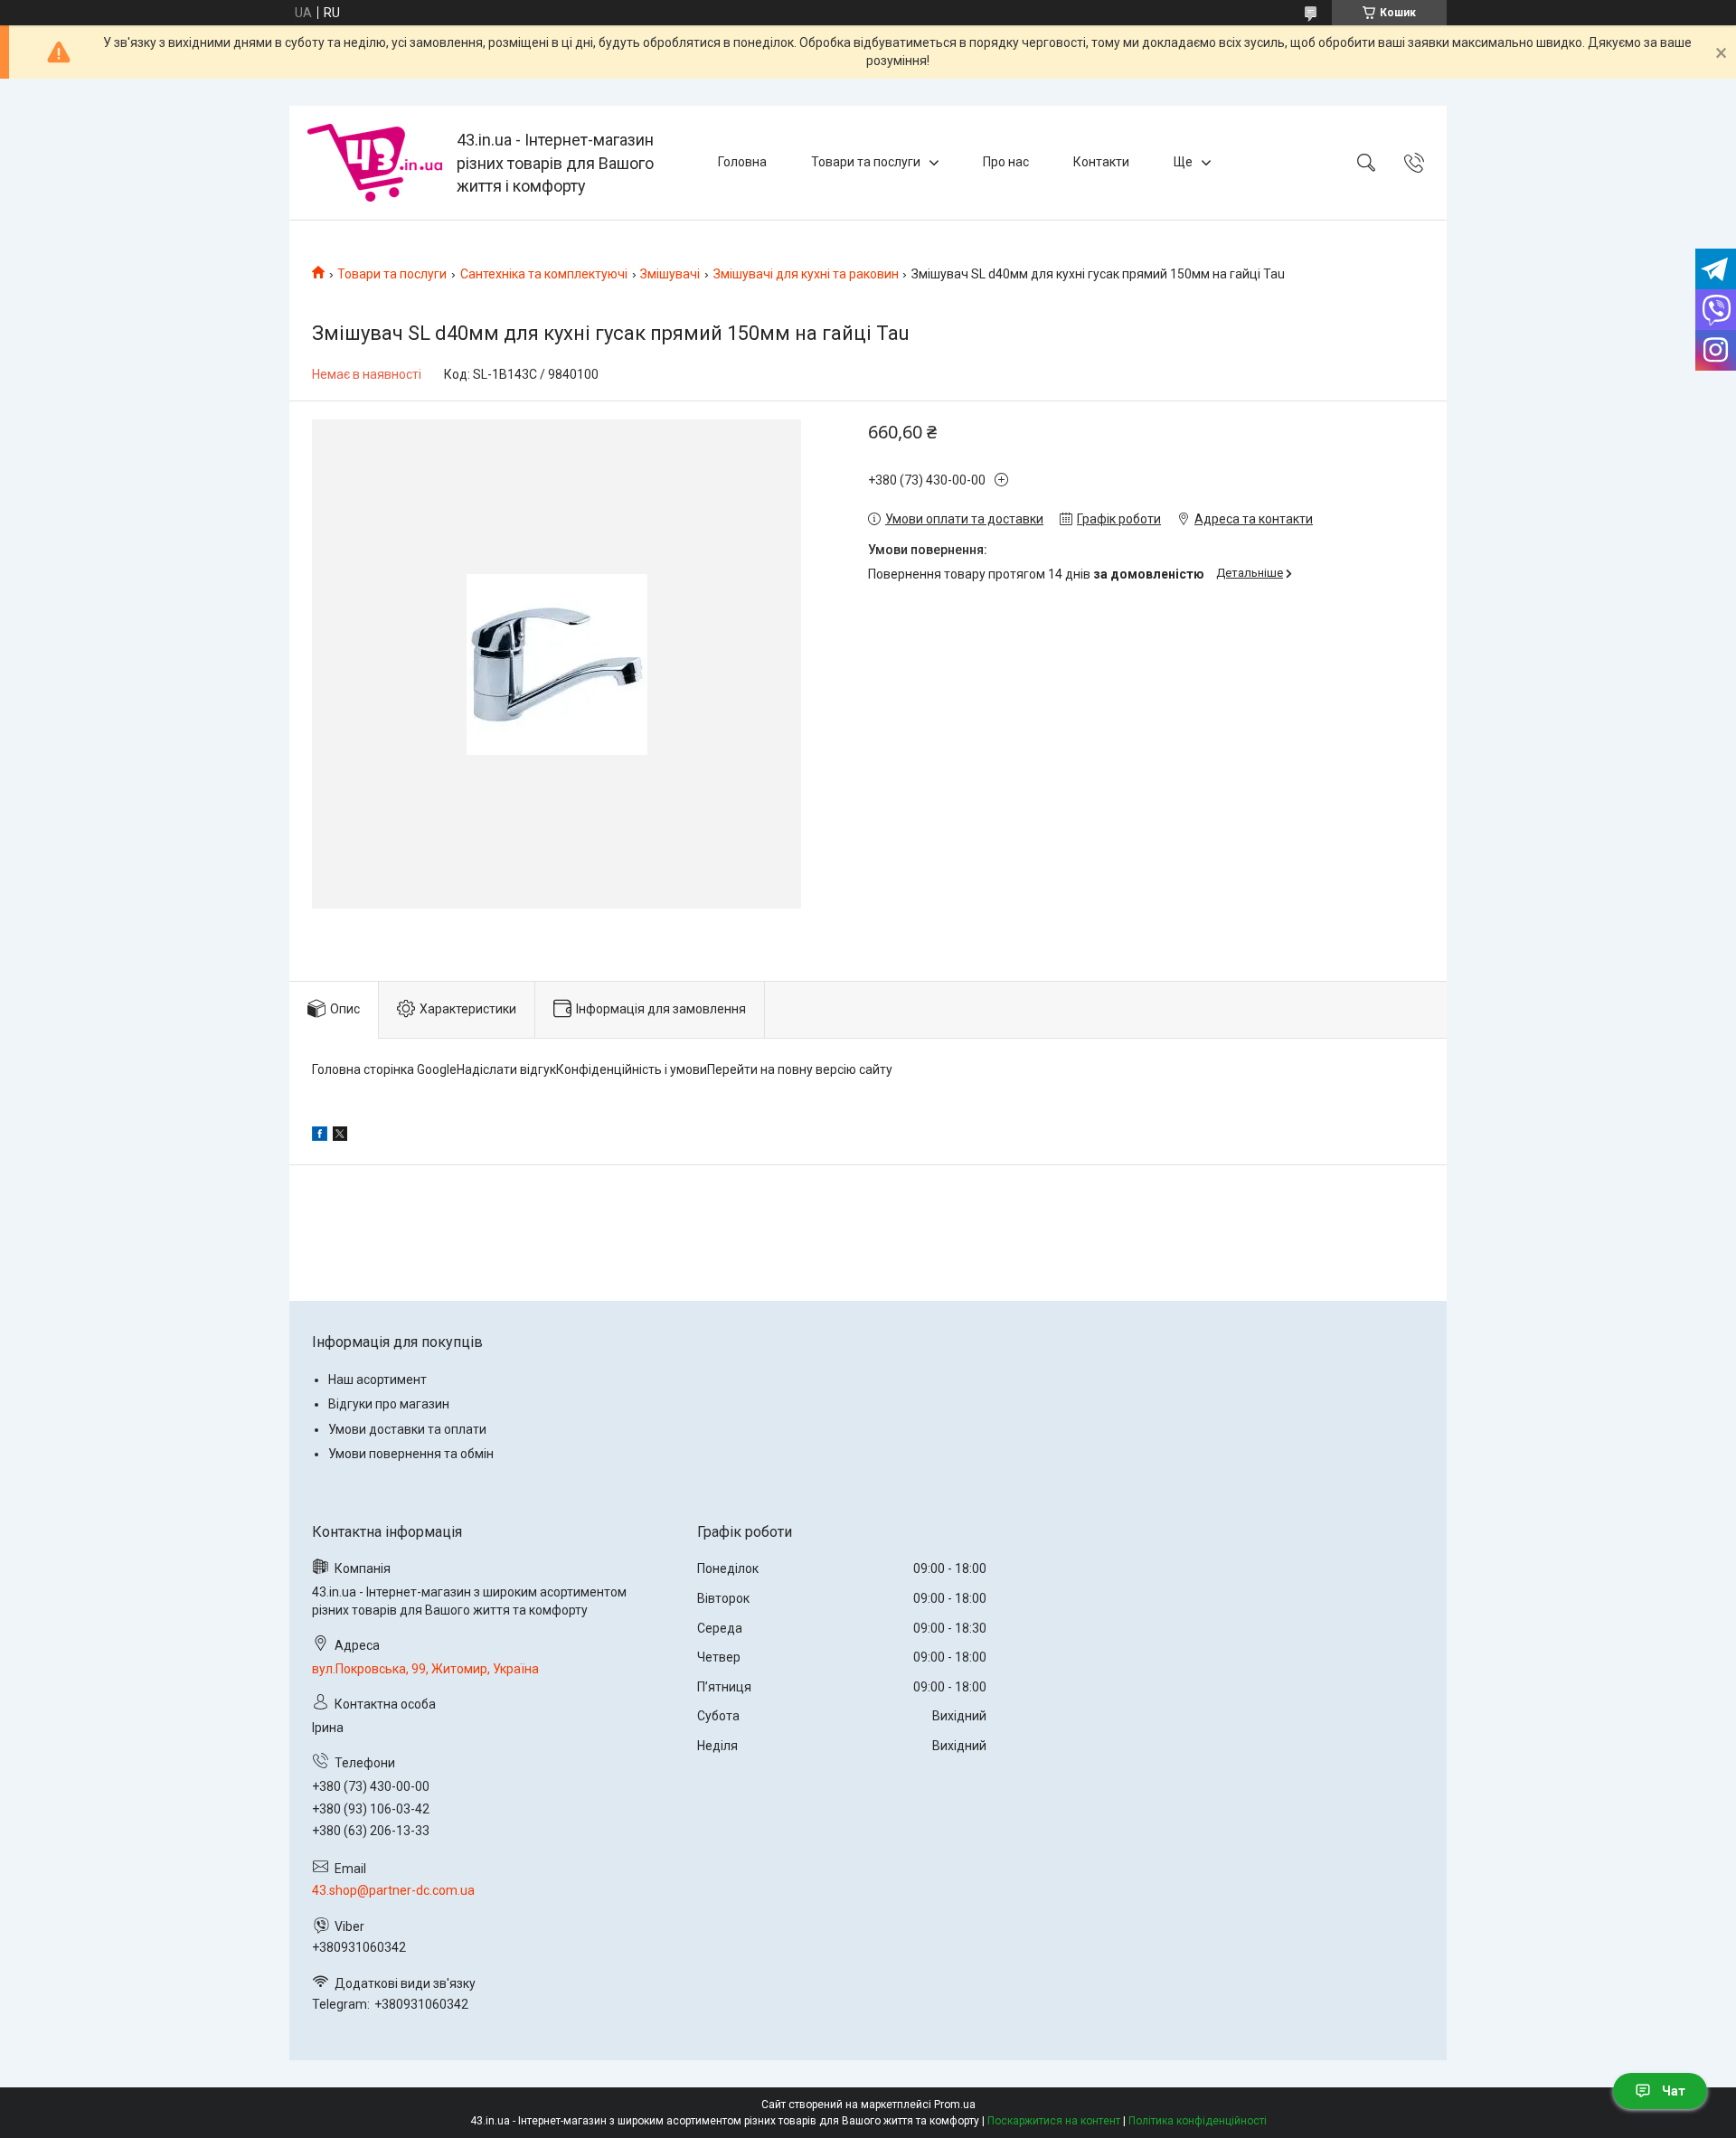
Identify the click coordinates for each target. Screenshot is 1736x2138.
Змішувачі (670, 274)
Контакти (1101, 162)
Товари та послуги (866, 162)
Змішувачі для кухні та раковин (806, 274)
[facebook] (320, 1136)
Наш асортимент (377, 1380)
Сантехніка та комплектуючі (544, 274)
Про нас (1006, 162)
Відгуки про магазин (389, 1404)
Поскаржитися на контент (1054, 2121)
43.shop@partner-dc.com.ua (393, 1890)
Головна (742, 162)
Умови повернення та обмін (411, 1454)
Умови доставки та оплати (407, 1429)
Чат (1674, 2091)
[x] (340, 1136)
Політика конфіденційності (1198, 2121)
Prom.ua (955, 2105)
